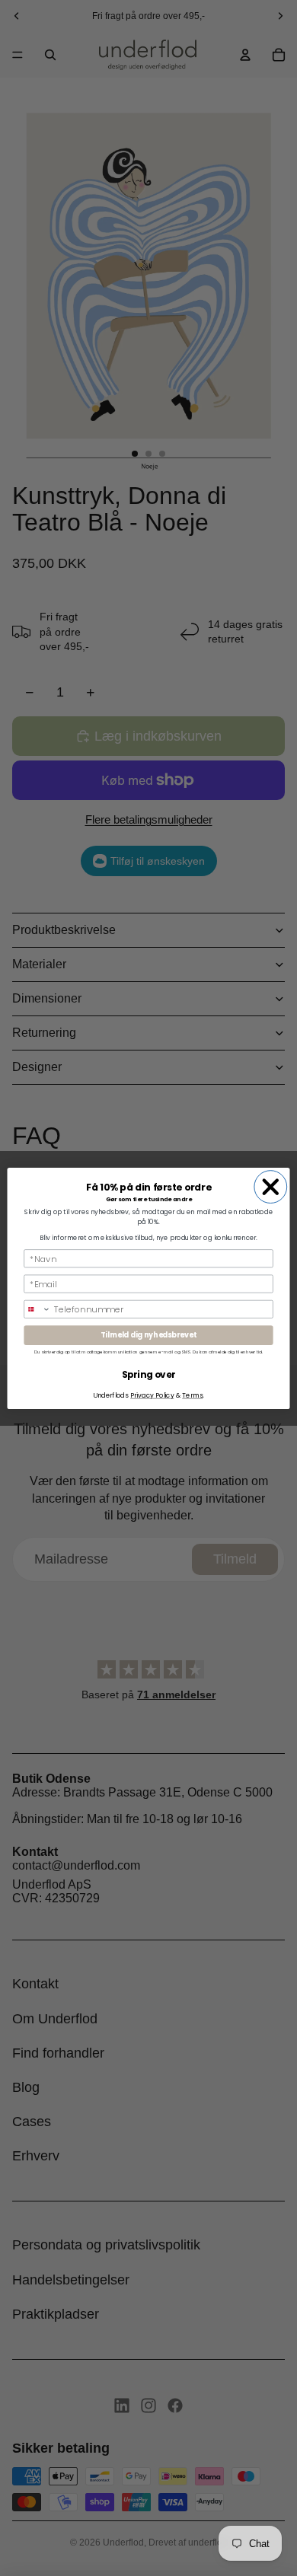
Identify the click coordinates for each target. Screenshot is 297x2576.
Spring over (149, 1374)
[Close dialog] (271, 1186)
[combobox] (37, 1309)
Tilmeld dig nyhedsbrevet (148, 1335)
